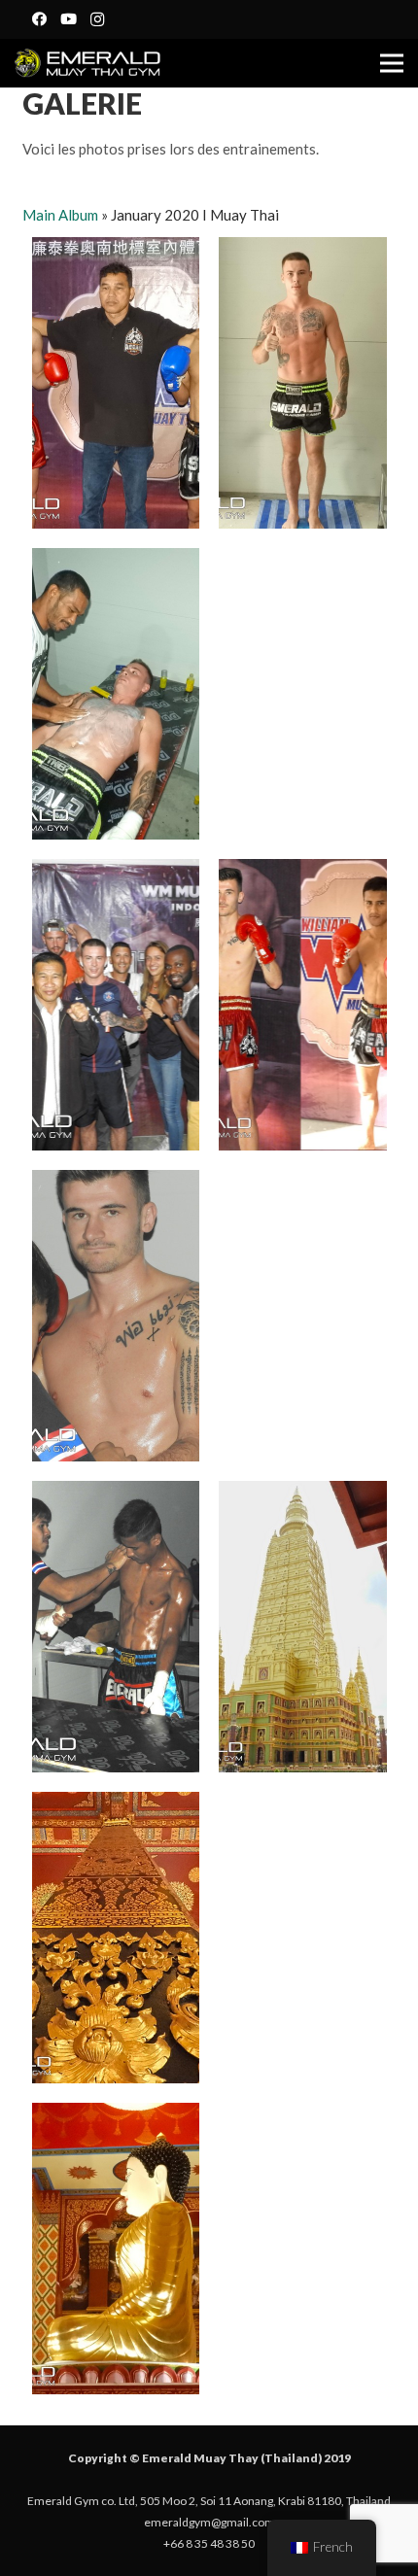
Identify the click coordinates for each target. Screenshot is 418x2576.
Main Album (60, 215)
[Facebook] (39, 19)
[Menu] (392, 63)
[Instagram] (97, 19)
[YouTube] (68, 19)
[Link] (87, 63)
